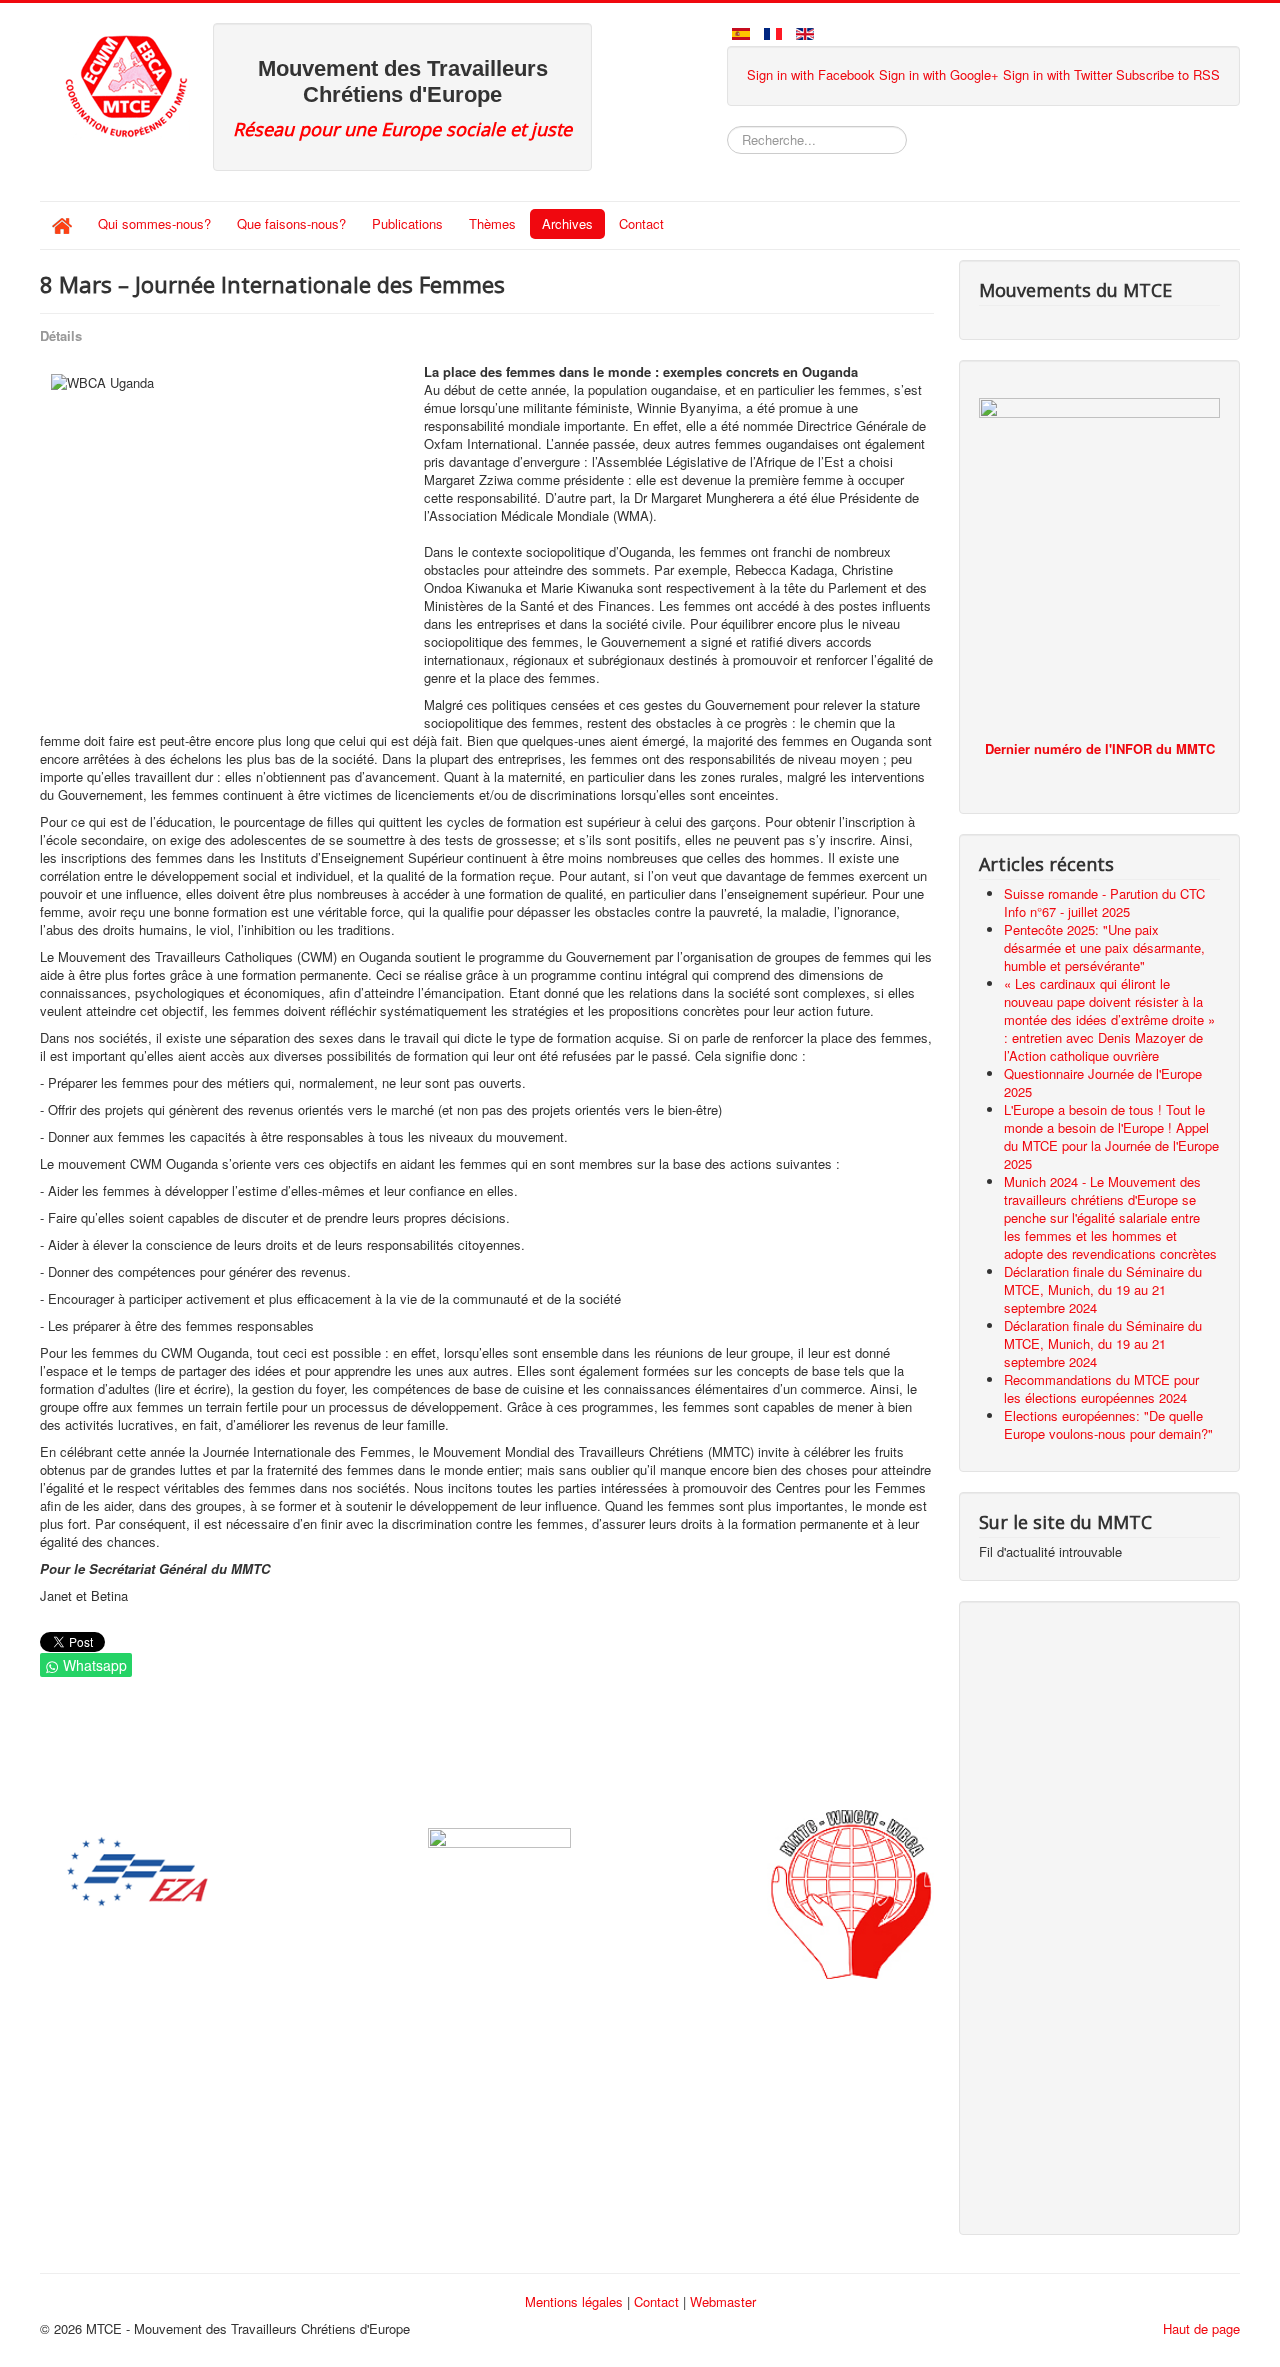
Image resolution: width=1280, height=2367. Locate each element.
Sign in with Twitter (1057, 74)
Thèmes (492, 223)
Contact (641, 223)
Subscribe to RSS (1168, 74)
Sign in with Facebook (811, 74)
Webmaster (723, 2301)
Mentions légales (574, 2301)
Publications (407, 223)
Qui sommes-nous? (154, 223)
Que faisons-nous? (291, 223)
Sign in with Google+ (939, 74)
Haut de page (1201, 2328)
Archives (567, 223)
